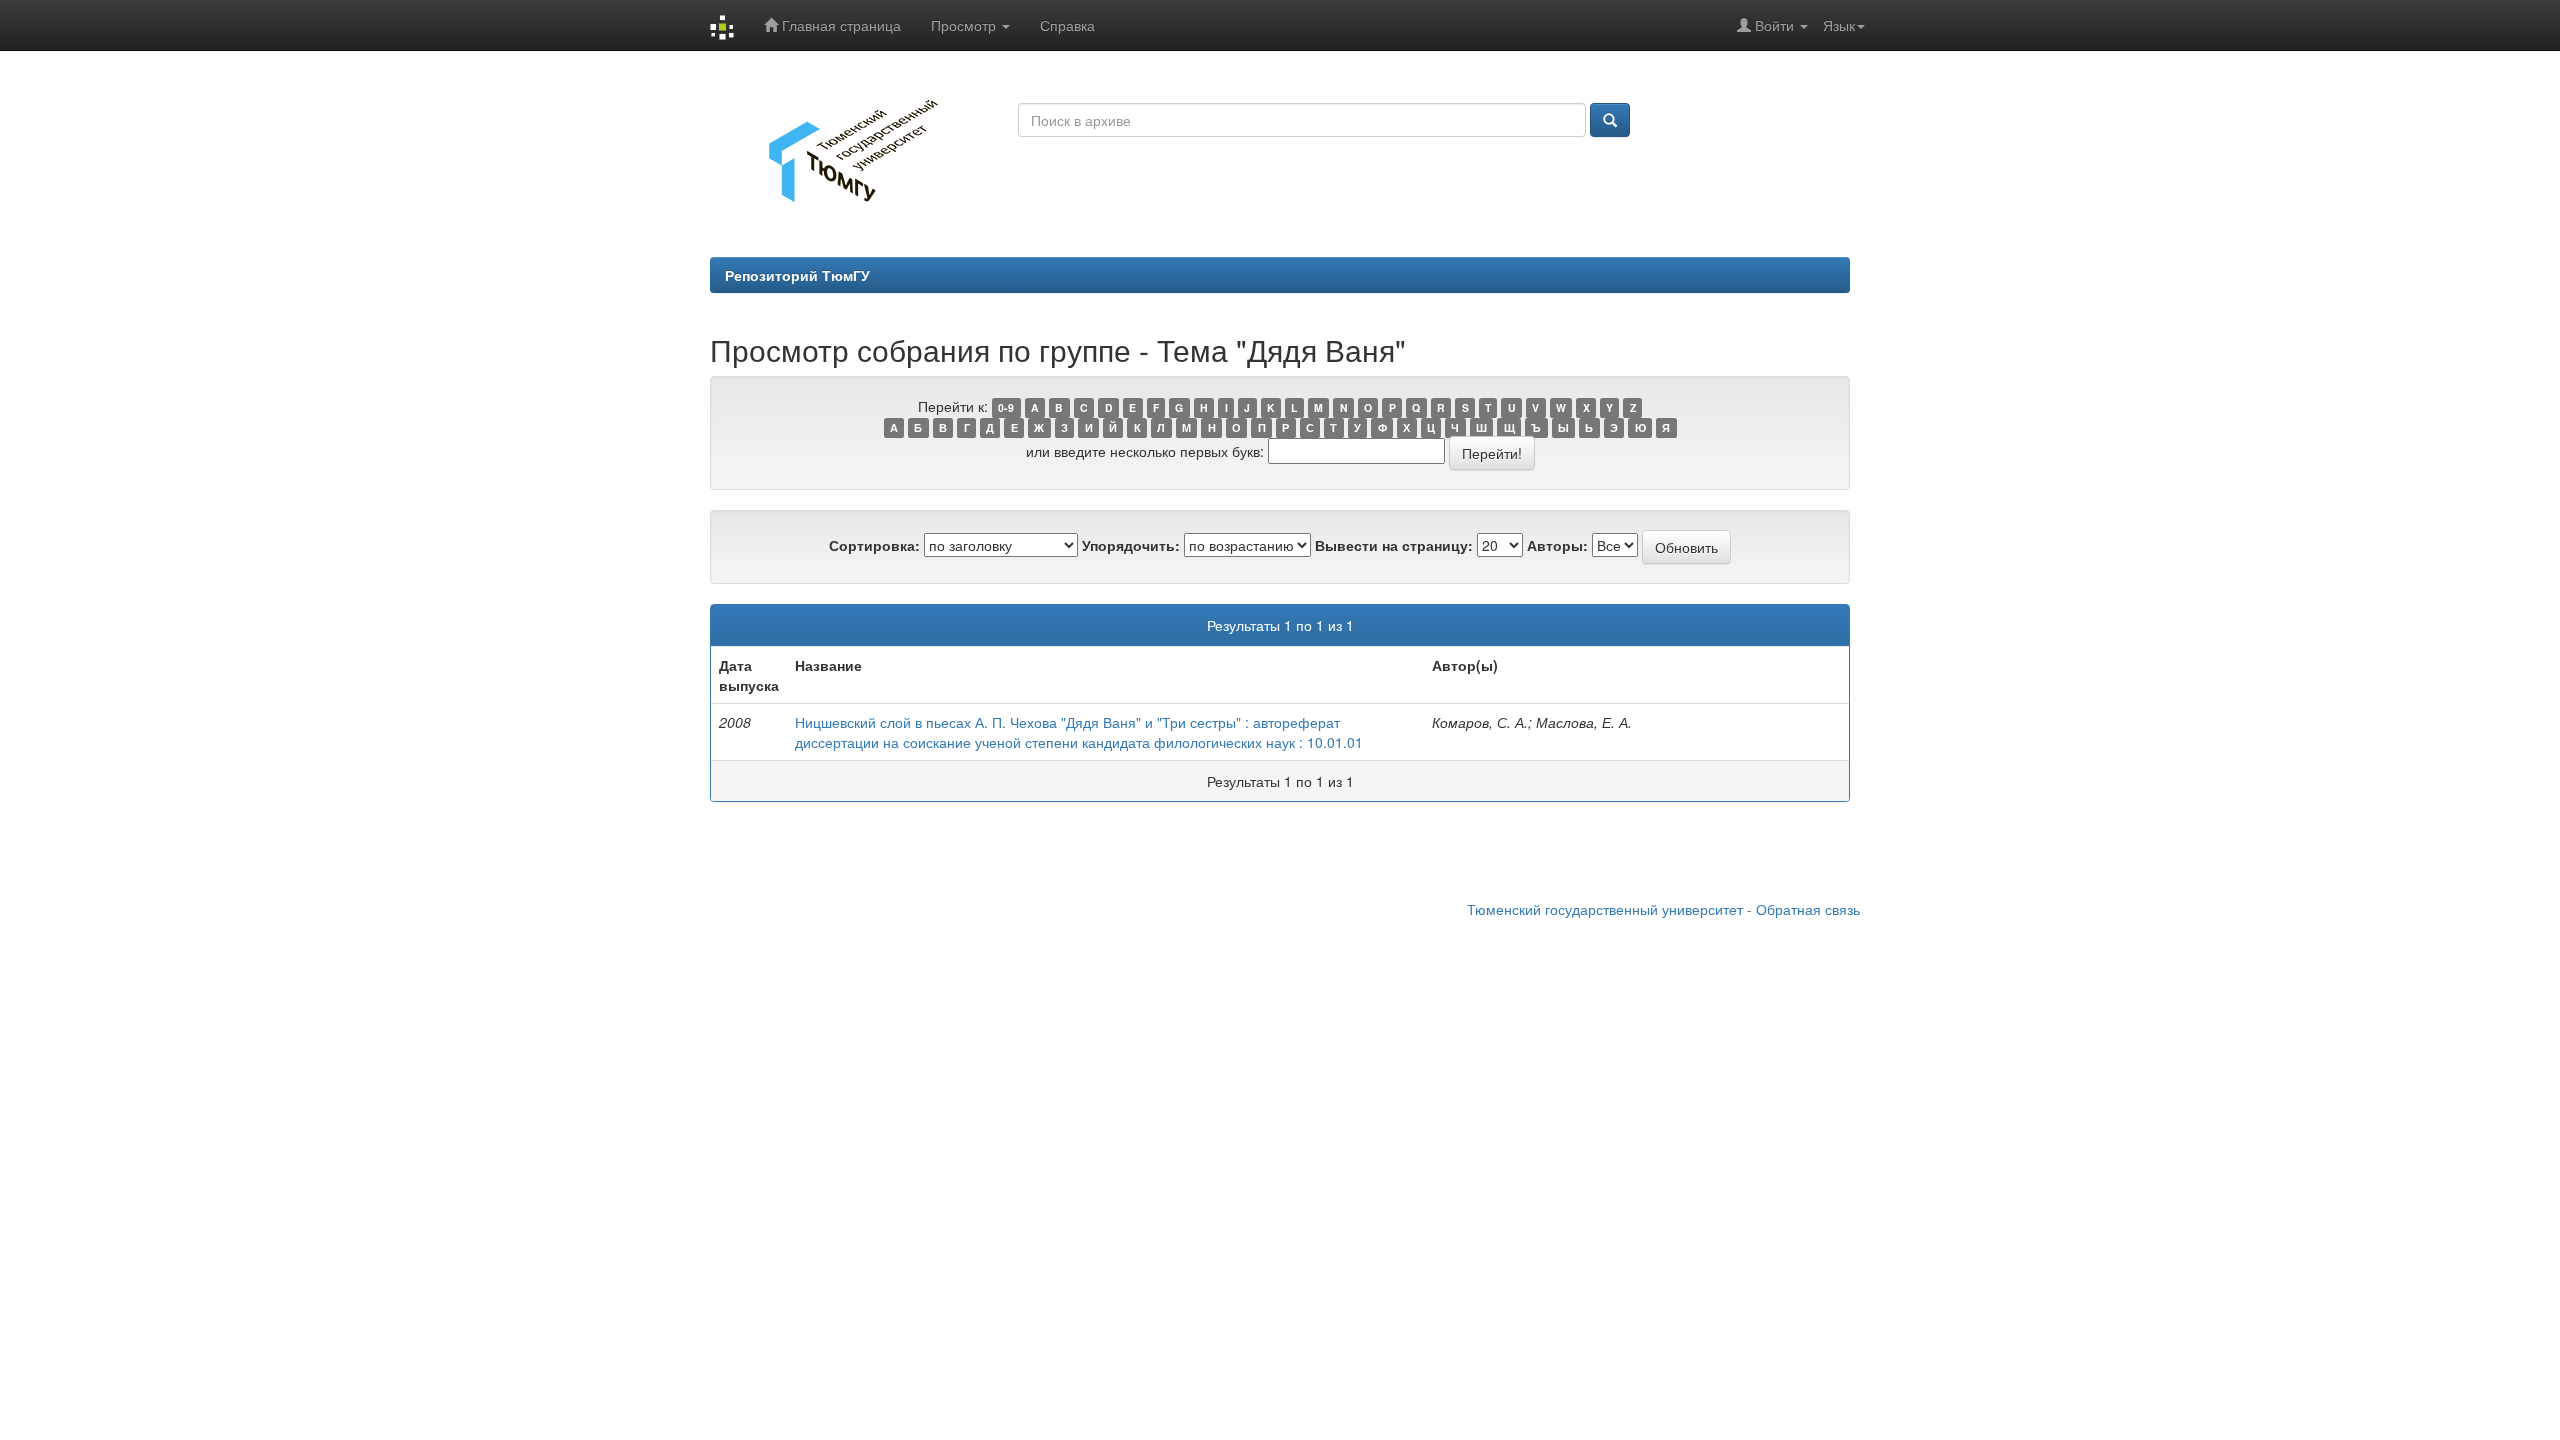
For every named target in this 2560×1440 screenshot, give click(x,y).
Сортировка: (874, 545)
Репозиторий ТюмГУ (797, 275)
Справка (1067, 25)
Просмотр (965, 25)
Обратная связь (1808, 909)
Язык (1839, 25)
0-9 (1006, 407)
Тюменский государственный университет (1605, 909)
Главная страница (839, 25)
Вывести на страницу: (1394, 545)
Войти (1774, 25)
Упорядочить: (1131, 545)
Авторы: (1557, 545)
